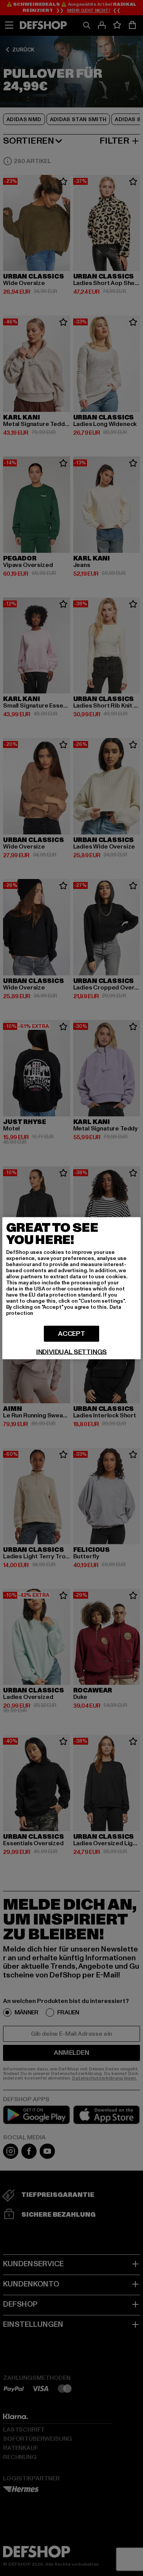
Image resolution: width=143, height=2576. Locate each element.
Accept (71, 1333)
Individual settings (72, 1352)
